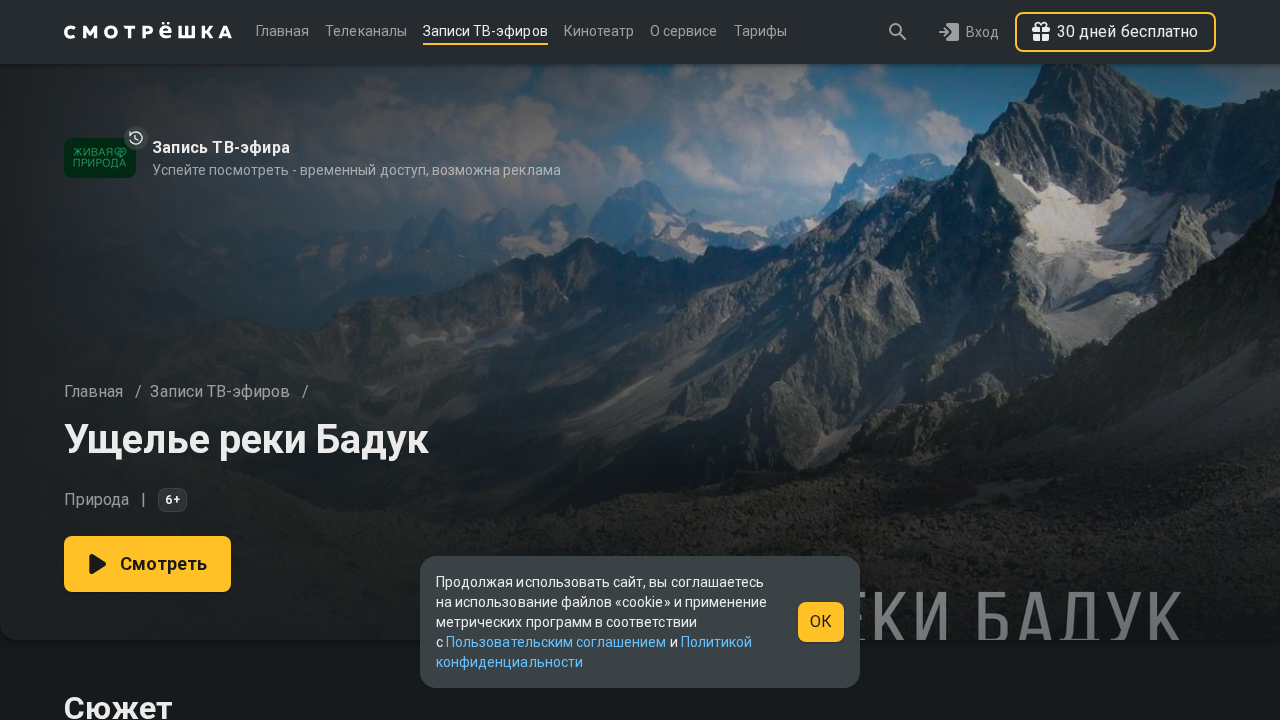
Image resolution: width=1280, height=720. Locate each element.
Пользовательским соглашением (556, 642)
